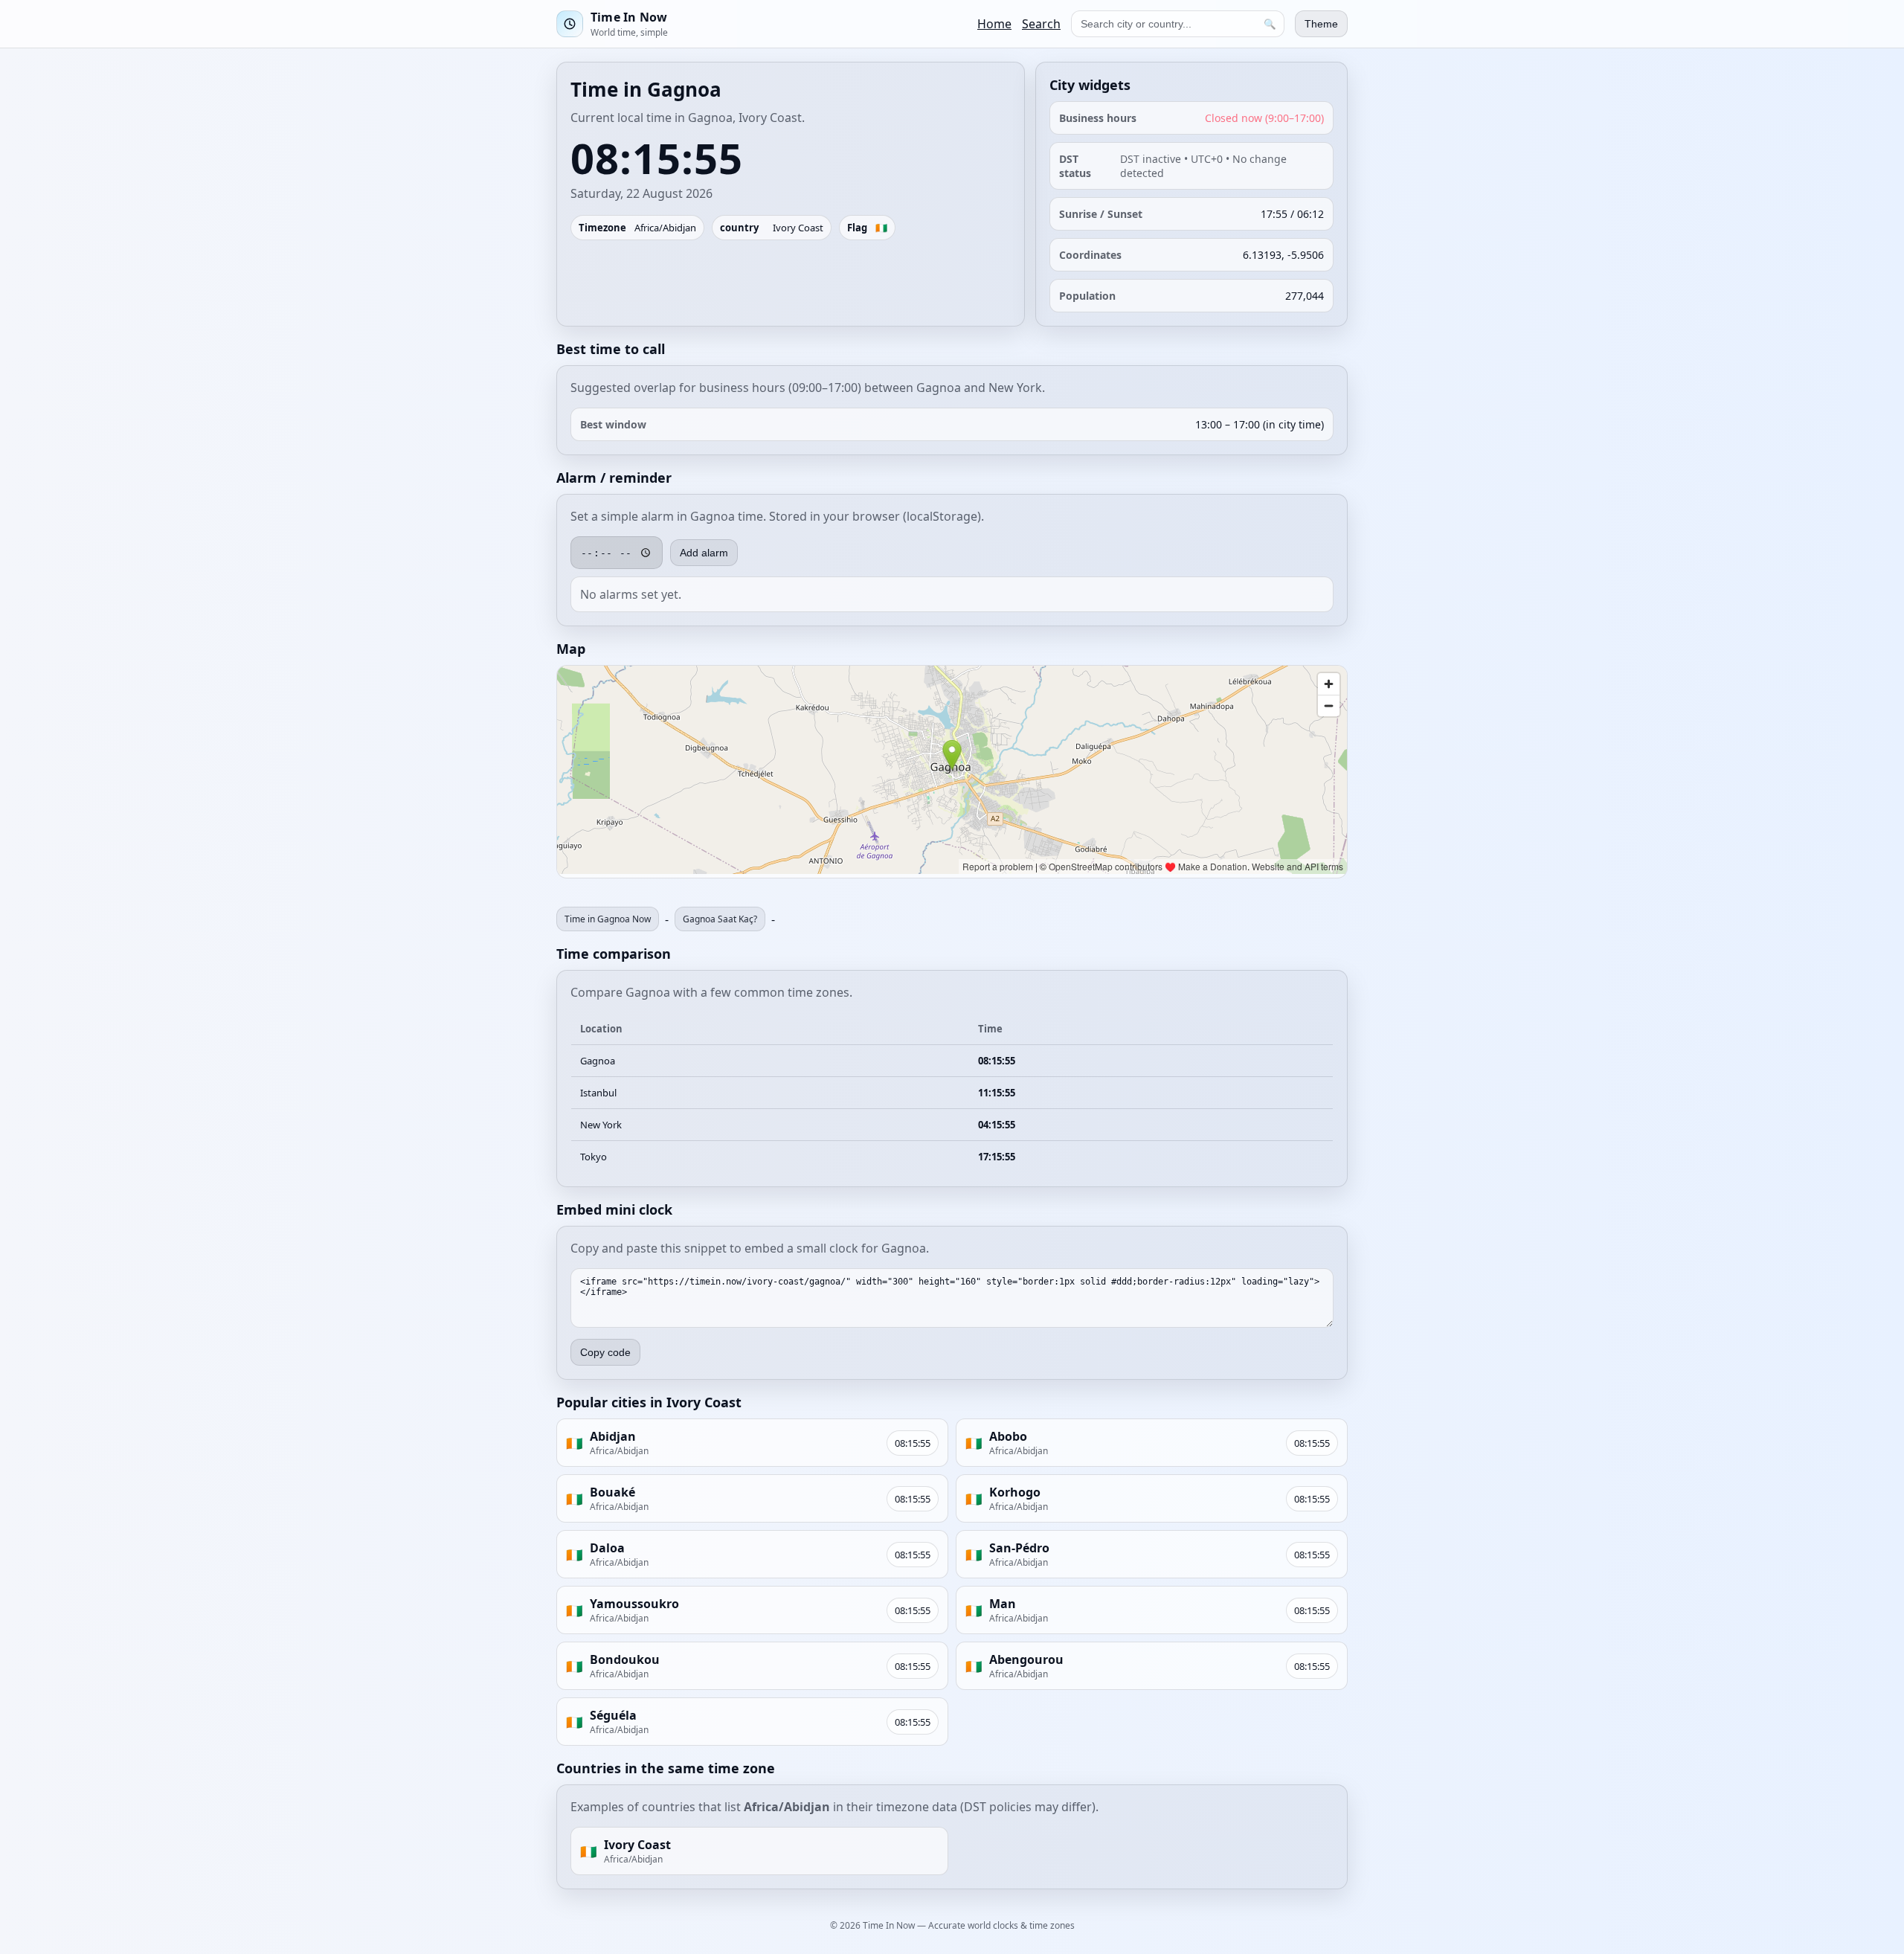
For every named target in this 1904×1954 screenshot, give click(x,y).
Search (1041, 24)
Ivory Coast (798, 228)
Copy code (605, 1352)
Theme (1321, 24)
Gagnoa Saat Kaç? (720, 919)
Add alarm (704, 553)
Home (994, 24)
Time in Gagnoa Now (608, 919)
